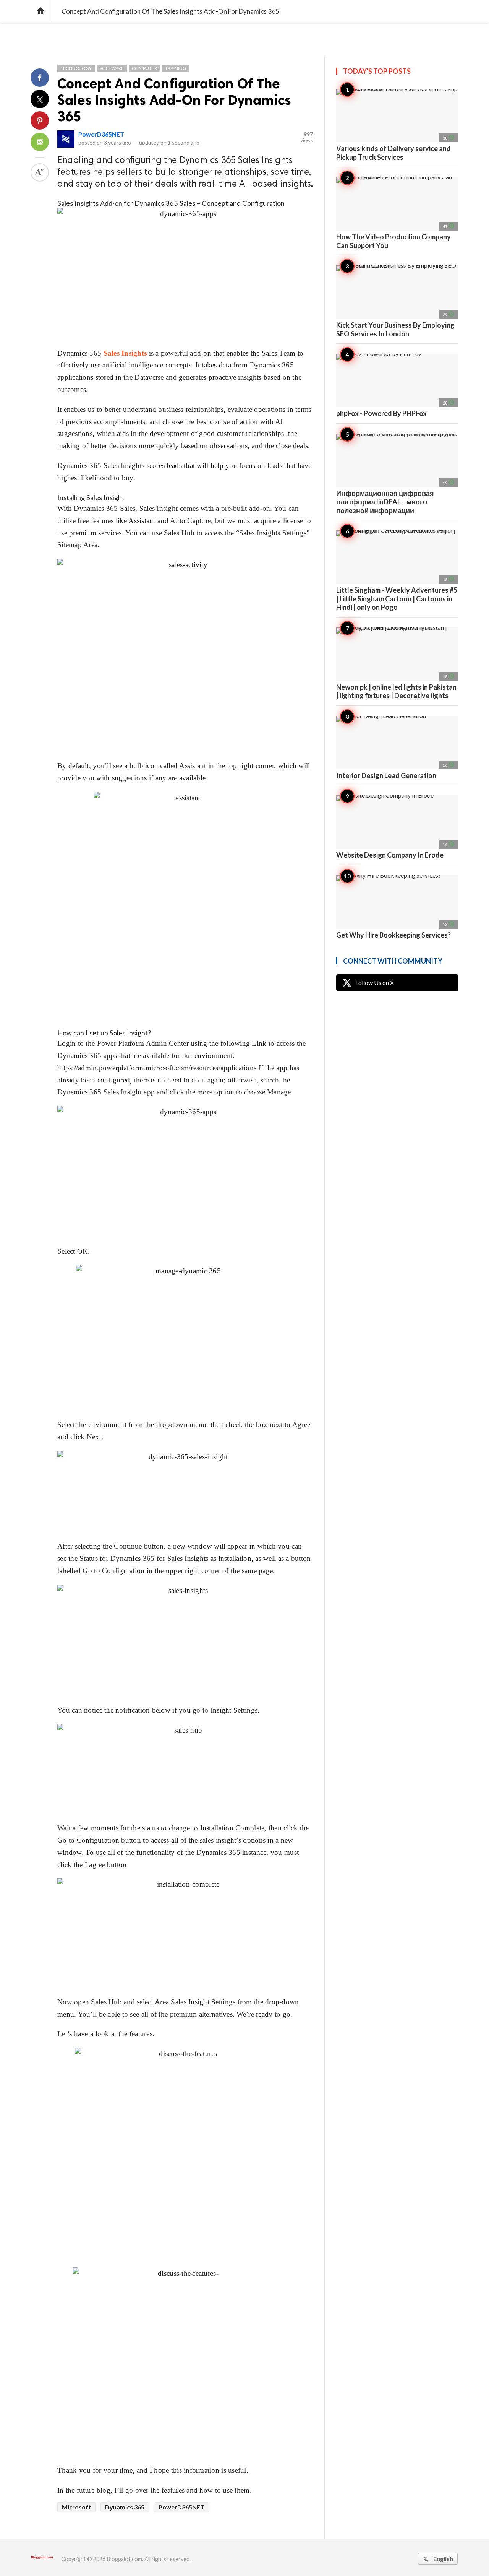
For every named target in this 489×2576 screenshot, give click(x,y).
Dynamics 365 (125, 2507)
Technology (76, 68)
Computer (144, 68)
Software (112, 68)
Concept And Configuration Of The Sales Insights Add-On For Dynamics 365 (174, 100)
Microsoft (76, 2507)
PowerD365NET (101, 134)
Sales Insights (125, 353)
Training (176, 68)
